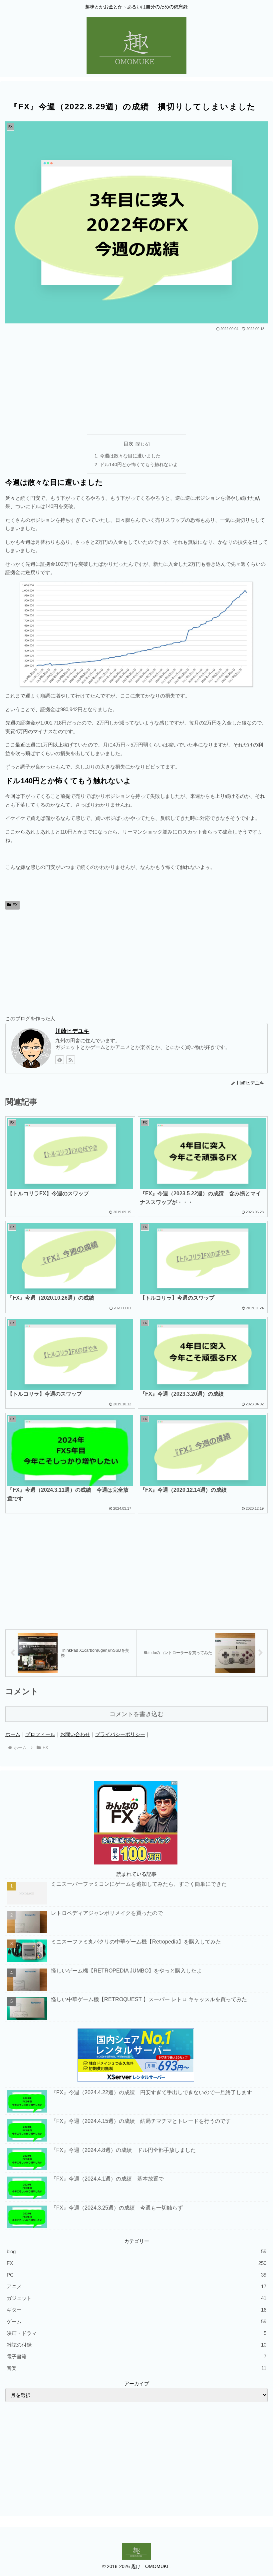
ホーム (13, 1734)
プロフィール (40, 1734)
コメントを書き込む (136, 1714)
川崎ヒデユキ (72, 1031)
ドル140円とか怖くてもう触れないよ (139, 465)
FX (15, 905)
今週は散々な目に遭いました (130, 456)
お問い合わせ (75, 1734)
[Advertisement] (136, 382)
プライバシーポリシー (120, 1734)
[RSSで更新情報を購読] (71, 1060)
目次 (129, 444)
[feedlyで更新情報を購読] (60, 1060)
